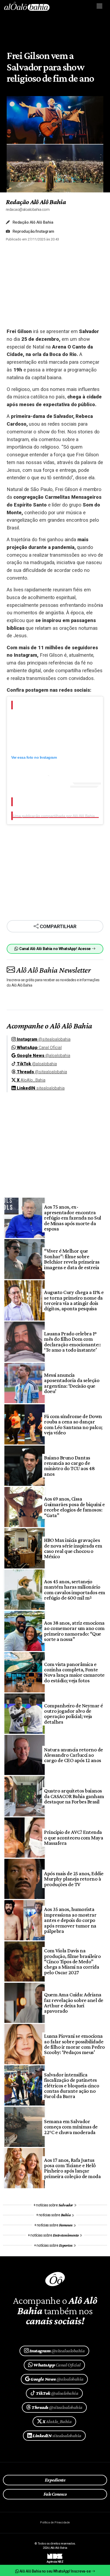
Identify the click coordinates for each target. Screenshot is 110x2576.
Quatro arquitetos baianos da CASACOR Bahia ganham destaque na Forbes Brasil (74, 1796)
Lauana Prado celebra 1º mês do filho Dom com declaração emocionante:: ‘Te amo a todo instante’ (72, 1342)
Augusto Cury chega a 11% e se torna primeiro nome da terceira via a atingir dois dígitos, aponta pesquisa (74, 1300)
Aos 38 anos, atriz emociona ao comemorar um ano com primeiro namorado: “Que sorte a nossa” (74, 1631)
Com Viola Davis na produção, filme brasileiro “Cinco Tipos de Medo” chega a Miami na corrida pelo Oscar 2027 (72, 1961)
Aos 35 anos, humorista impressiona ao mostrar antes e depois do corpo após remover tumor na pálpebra (70, 1920)
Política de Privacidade (55, 2522)
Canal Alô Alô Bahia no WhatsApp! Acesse (55, 949)
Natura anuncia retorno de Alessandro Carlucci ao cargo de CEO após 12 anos (73, 1755)
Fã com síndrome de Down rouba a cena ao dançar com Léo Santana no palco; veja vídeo (73, 1424)
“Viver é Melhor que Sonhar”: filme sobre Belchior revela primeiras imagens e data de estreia (72, 1259)
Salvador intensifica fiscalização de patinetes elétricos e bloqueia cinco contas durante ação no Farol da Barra (72, 2086)
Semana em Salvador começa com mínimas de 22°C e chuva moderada (71, 2127)
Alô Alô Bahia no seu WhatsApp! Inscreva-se (55, 2571)
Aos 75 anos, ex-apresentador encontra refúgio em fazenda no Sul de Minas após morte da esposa (72, 1218)
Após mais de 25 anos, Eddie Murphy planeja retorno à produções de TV (74, 1879)
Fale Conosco (55, 2494)
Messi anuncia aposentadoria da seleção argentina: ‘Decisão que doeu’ (72, 1383)
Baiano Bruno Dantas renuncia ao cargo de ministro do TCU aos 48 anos (69, 1466)
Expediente (55, 2480)
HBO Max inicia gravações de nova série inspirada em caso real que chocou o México (73, 1548)
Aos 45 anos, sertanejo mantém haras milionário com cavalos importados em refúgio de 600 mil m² (74, 1590)
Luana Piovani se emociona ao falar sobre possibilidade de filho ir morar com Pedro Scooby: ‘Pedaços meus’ (74, 2044)
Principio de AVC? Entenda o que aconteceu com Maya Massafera (74, 1837)
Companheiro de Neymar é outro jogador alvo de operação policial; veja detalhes (73, 1714)
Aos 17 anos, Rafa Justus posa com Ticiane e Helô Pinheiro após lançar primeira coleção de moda (72, 2168)
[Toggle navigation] (100, 6)
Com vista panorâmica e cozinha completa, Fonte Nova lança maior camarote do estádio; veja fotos (74, 1672)
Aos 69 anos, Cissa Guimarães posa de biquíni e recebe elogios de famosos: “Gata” (74, 1507)
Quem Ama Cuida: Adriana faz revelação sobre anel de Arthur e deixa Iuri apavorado (74, 2003)
